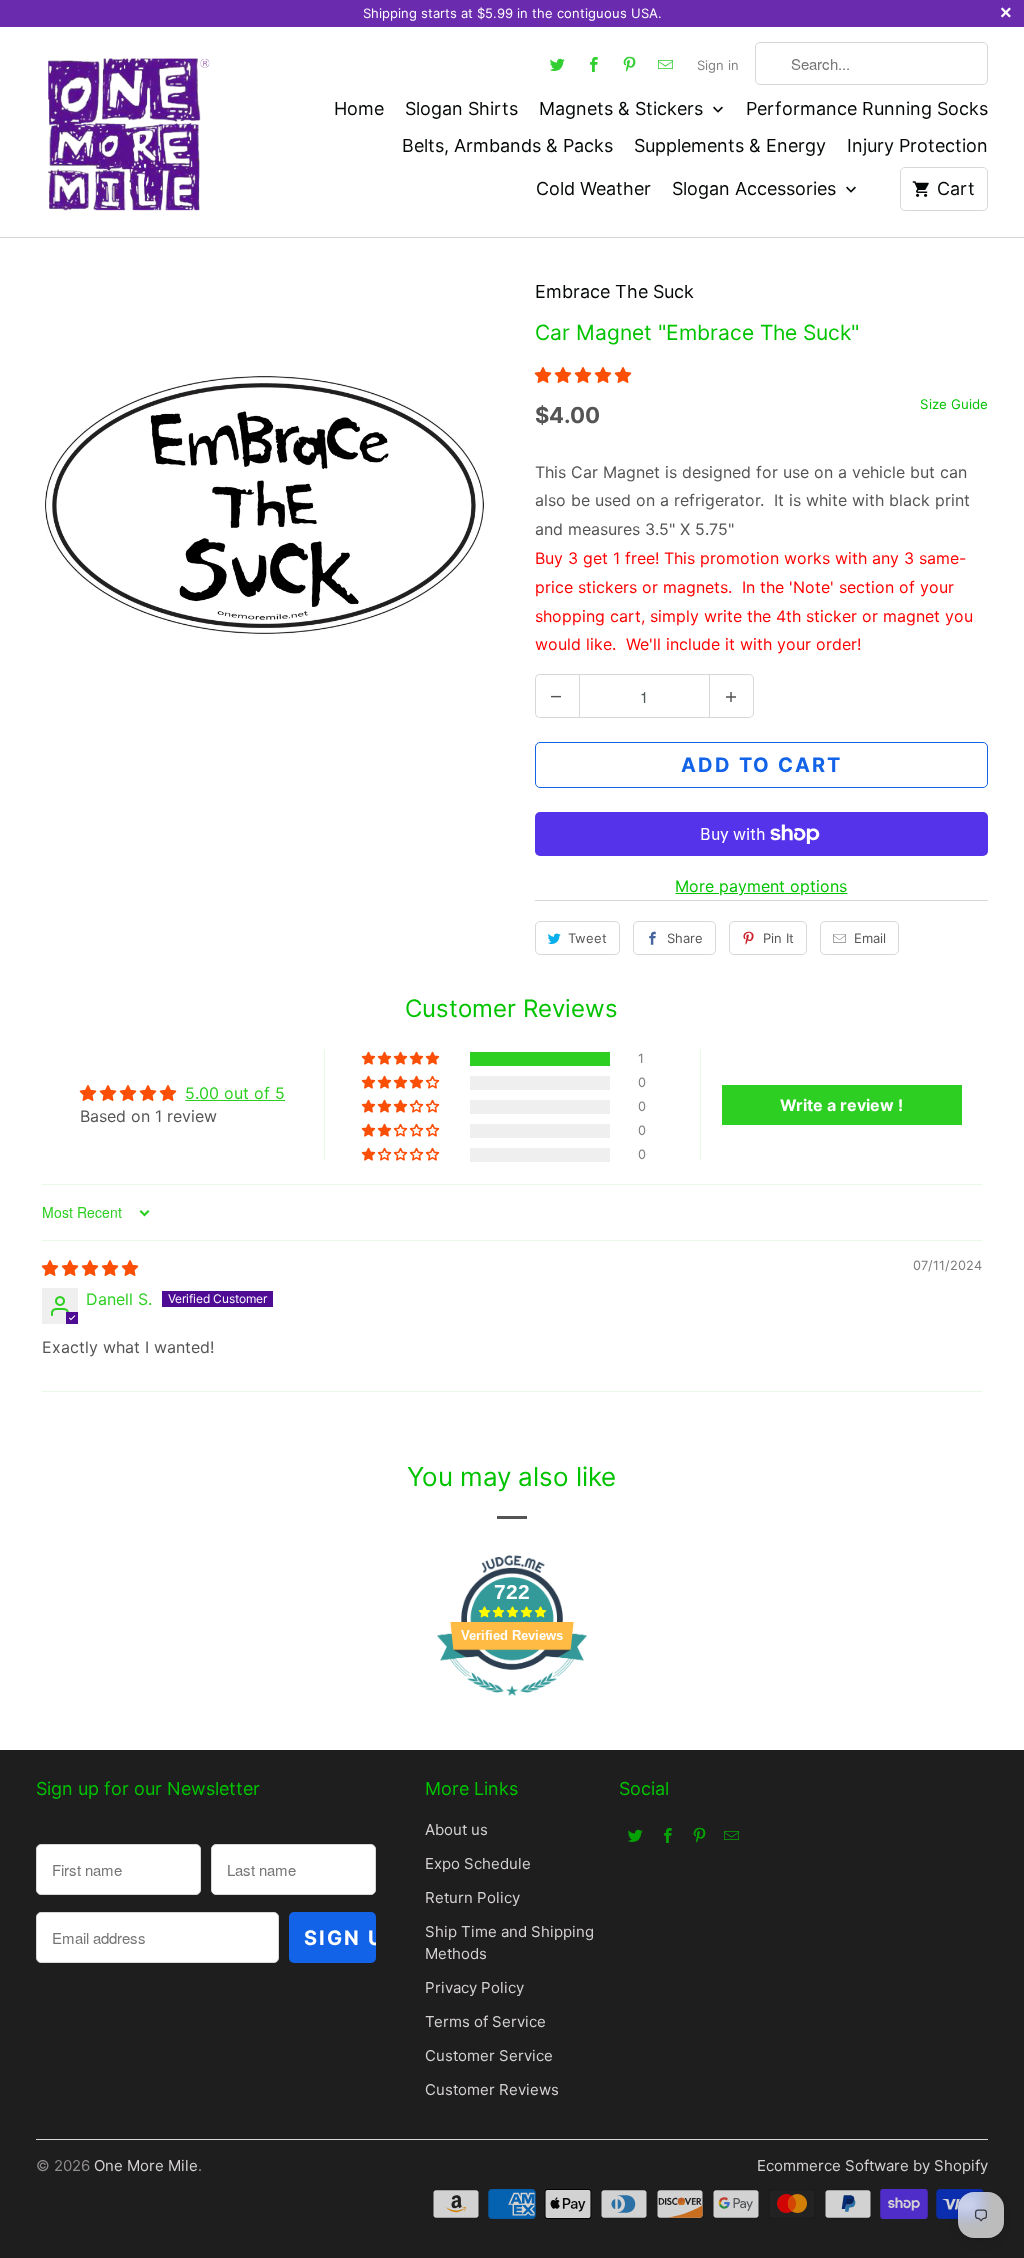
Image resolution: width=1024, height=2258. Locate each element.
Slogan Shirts (461, 108)
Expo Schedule (478, 1863)
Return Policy (472, 1897)
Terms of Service (485, 2021)
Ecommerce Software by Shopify (872, 2165)
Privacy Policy (474, 1987)
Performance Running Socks (867, 108)
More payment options (761, 886)
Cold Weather (593, 188)
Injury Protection (917, 145)
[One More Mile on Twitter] (557, 64)
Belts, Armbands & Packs (507, 145)
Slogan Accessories (756, 188)
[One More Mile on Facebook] (593, 64)
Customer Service (489, 2055)
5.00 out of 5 (235, 1093)
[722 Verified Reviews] (512, 1705)
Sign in (718, 65)
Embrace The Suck (614, 291)
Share (685, 938)
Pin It (778, 938)
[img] (90, 1268)
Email (870, 938)
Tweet (587, 938)
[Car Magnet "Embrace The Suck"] (263, 505)
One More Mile (146, 2165)
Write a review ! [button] (841, 1105)
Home (359, 108)
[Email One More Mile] (665, 64)
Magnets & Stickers (623, 108)
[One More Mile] (126, 132)
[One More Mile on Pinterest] (629, 64)
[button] (583, 375)
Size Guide (954, 404)
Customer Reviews (492, 2089)
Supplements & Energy (730, 145)
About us (456, 1829)
